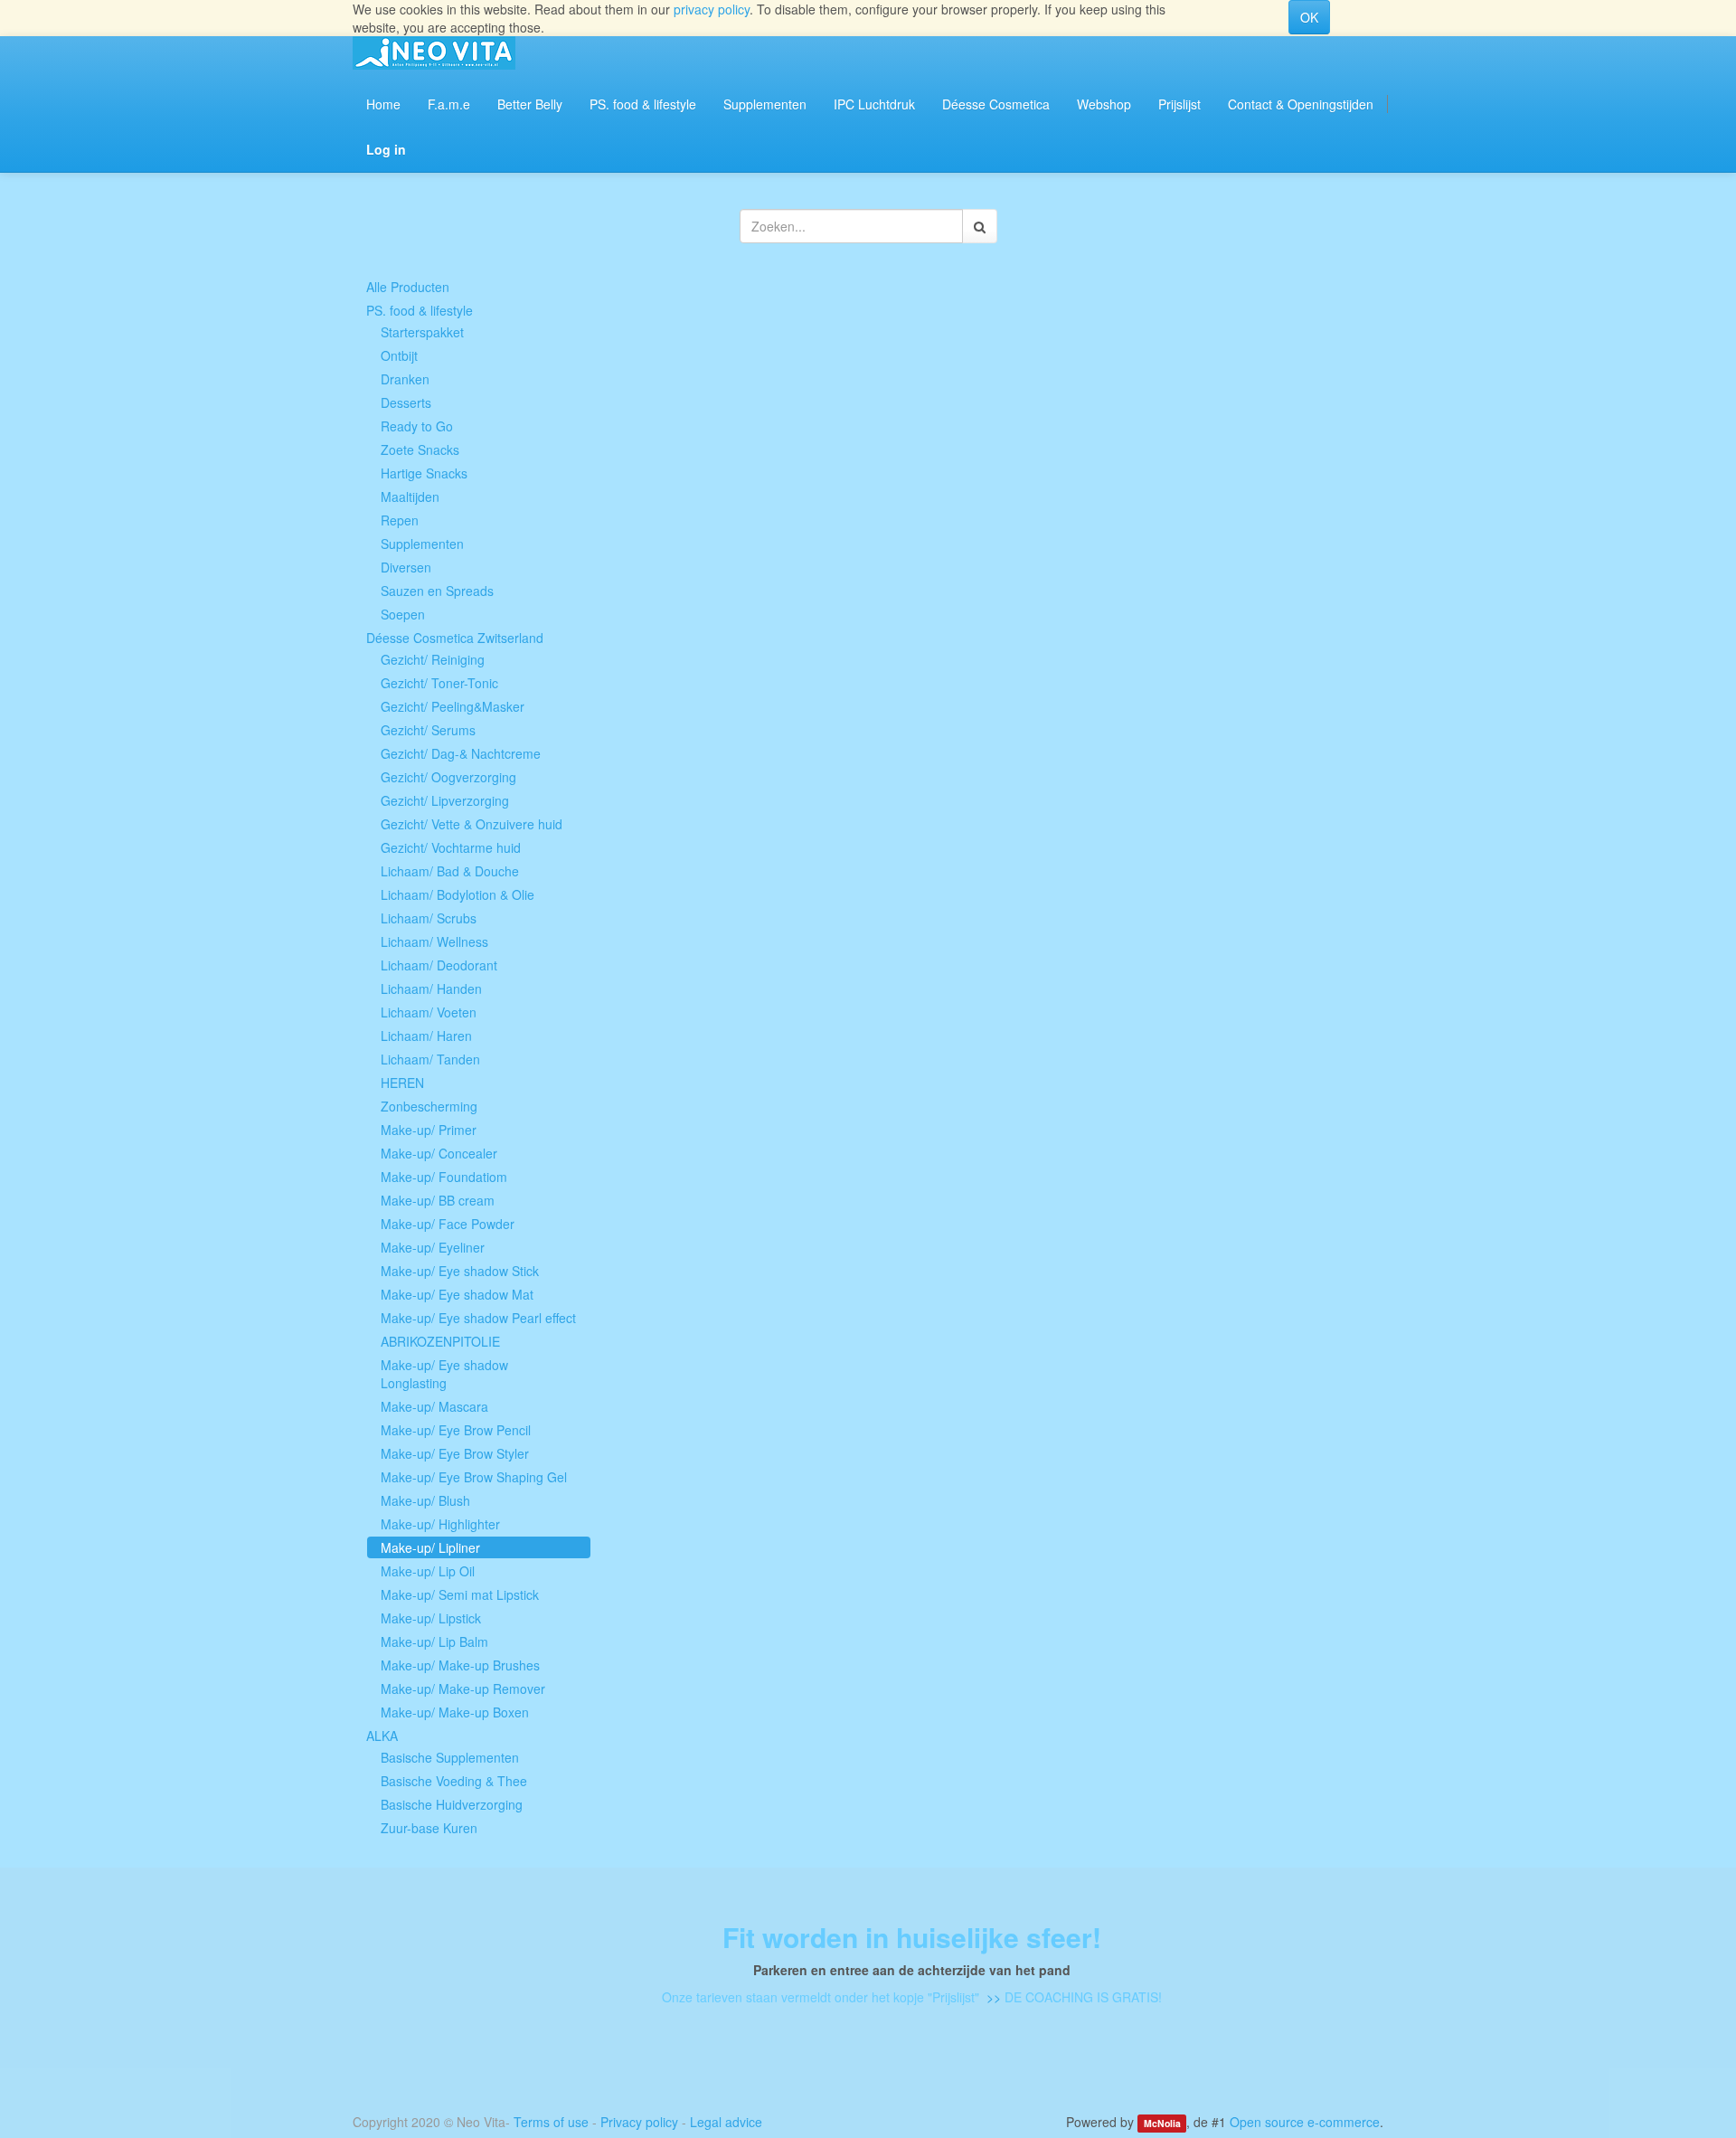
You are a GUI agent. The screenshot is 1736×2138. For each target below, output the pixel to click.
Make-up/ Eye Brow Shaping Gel (474, 1477)
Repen (400, 520)
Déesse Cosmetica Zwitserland (455, 638)
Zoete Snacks (420, 449)
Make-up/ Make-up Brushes (460, 1665)
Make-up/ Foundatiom (444, 1177)
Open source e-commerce (1305, 2122)
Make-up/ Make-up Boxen (455, 1712)
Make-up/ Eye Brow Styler (455, 1453)
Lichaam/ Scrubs (429, 918)
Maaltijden (410, 497)
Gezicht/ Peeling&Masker (453, 706)
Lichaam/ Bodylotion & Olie (458, 894)
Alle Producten (408, 287)
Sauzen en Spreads (437, 591)
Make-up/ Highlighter (440, 1524)
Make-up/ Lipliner (430, 1547)
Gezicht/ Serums (428, 730)
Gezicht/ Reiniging (433, 659)
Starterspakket (422, 332)
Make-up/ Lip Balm (434, 1641)
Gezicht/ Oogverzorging (448, 777)
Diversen (406, 567)
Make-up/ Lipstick (431, 1618)
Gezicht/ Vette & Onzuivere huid (472, 824)
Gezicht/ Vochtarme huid (451, 847)
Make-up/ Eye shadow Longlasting (444, 1374)
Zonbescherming (429, 1106)
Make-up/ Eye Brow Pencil (456, 1430)
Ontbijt (399, 355)
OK (1309, 17)
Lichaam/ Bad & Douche (450, 871)
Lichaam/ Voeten (429, 1012)
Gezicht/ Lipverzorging (445, 800)
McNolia (1162, 2123)
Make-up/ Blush (425, 1500)
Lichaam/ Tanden (430, 1059)
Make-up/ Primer (429, 1130)
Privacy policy (639, 2122)
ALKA (382, 1736)
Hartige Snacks (424, 473)
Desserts (406, 402)
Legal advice (726, 2122)
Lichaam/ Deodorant (439, 965)
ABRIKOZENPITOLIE (440, 1341)
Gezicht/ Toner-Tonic (439, 683)
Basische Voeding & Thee (454, 1781)
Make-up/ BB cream (438, 1200)
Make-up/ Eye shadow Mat (457, 1294)
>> (992, 1997)
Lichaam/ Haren (426, 1036)
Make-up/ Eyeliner (433, 1247)
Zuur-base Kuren (429, 1828)
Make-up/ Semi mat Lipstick (460, 1594)
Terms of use (551, 2122)
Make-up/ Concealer (439, 1153)
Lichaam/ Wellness (434, 941)
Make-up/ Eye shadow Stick (460, 1271)
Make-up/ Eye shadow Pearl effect (478, 1318)
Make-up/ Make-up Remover (463, 1689)
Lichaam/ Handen (431, 989)
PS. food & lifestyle (420, 310)
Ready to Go (417, 426)
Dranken (405, 379)
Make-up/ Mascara (434, 1406)
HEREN (402, 1083)
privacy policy (712, 9)
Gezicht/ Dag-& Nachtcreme (461, 753)
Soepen (403, 614)
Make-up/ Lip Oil (428, 1571)
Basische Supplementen (450, 1757)
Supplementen (422, 544)
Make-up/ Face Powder (448, 1224)
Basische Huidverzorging (452, 1804)
